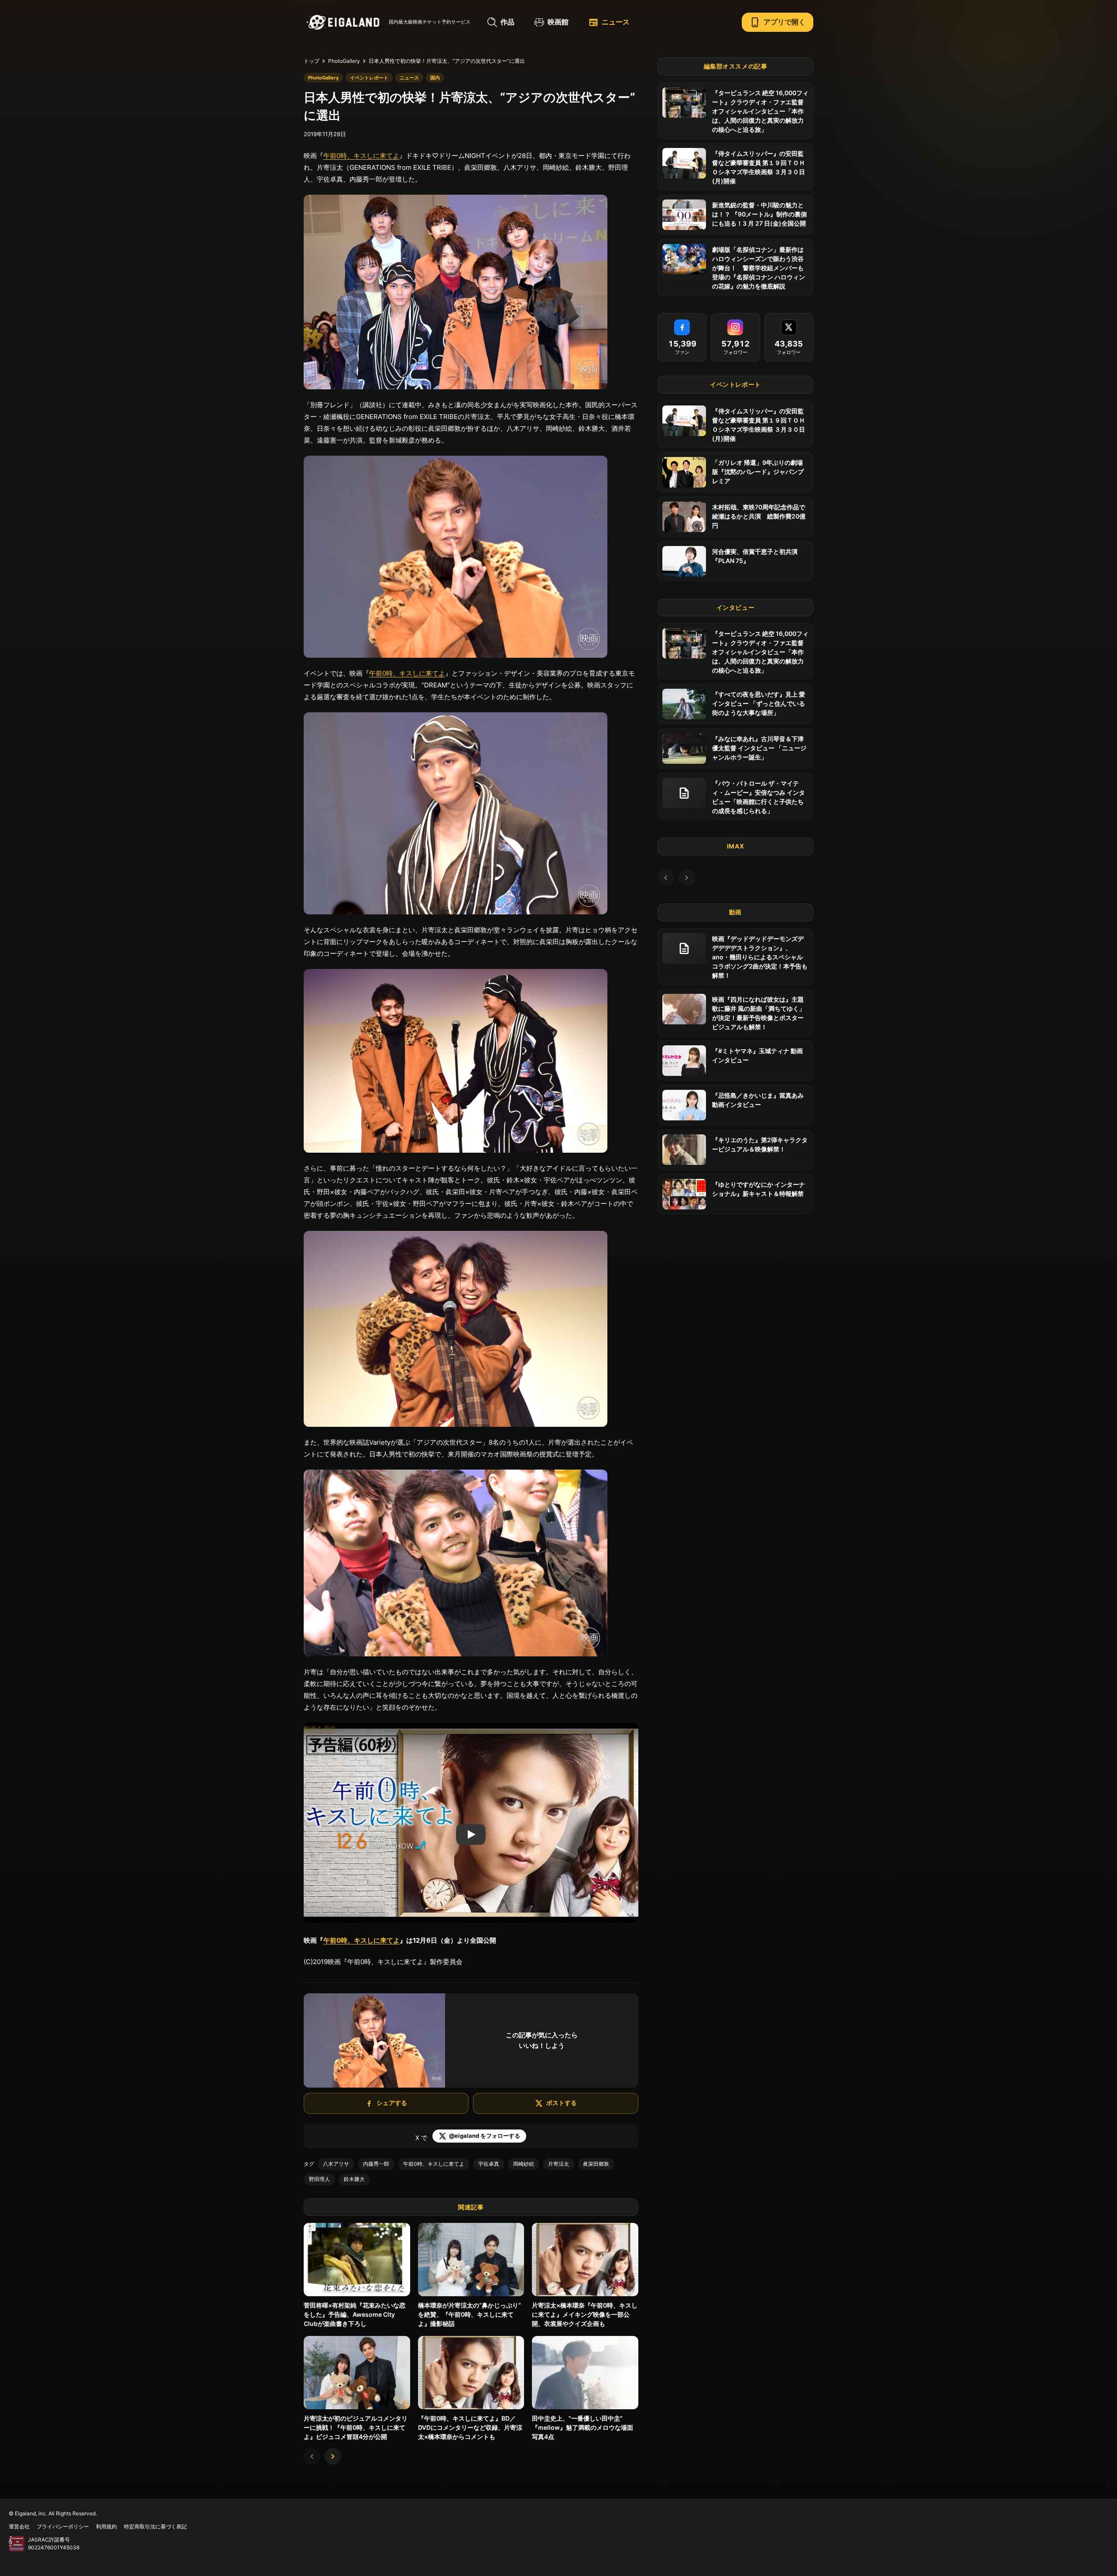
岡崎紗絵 (524, 2164)
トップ (312, 61)
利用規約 (106, 2526)
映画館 (558, 22)
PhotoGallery (344, 61)
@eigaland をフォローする (485, 2136)
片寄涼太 (558, 2164)
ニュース (609, 22)
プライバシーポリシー (63, 2526)
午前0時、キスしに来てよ (361, 156)
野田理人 (319, 2179)
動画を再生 (320, 1729)
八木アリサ (336, 2164)
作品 (507, 22)
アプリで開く (778, 22)
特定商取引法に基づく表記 (155, 2526)
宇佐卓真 (489, 2164)
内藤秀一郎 (376, 2164)
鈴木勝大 (354, 2179)
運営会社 (19, 2526)
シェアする (392, 2103)
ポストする (562, 2103)
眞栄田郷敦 (596, 2164)
